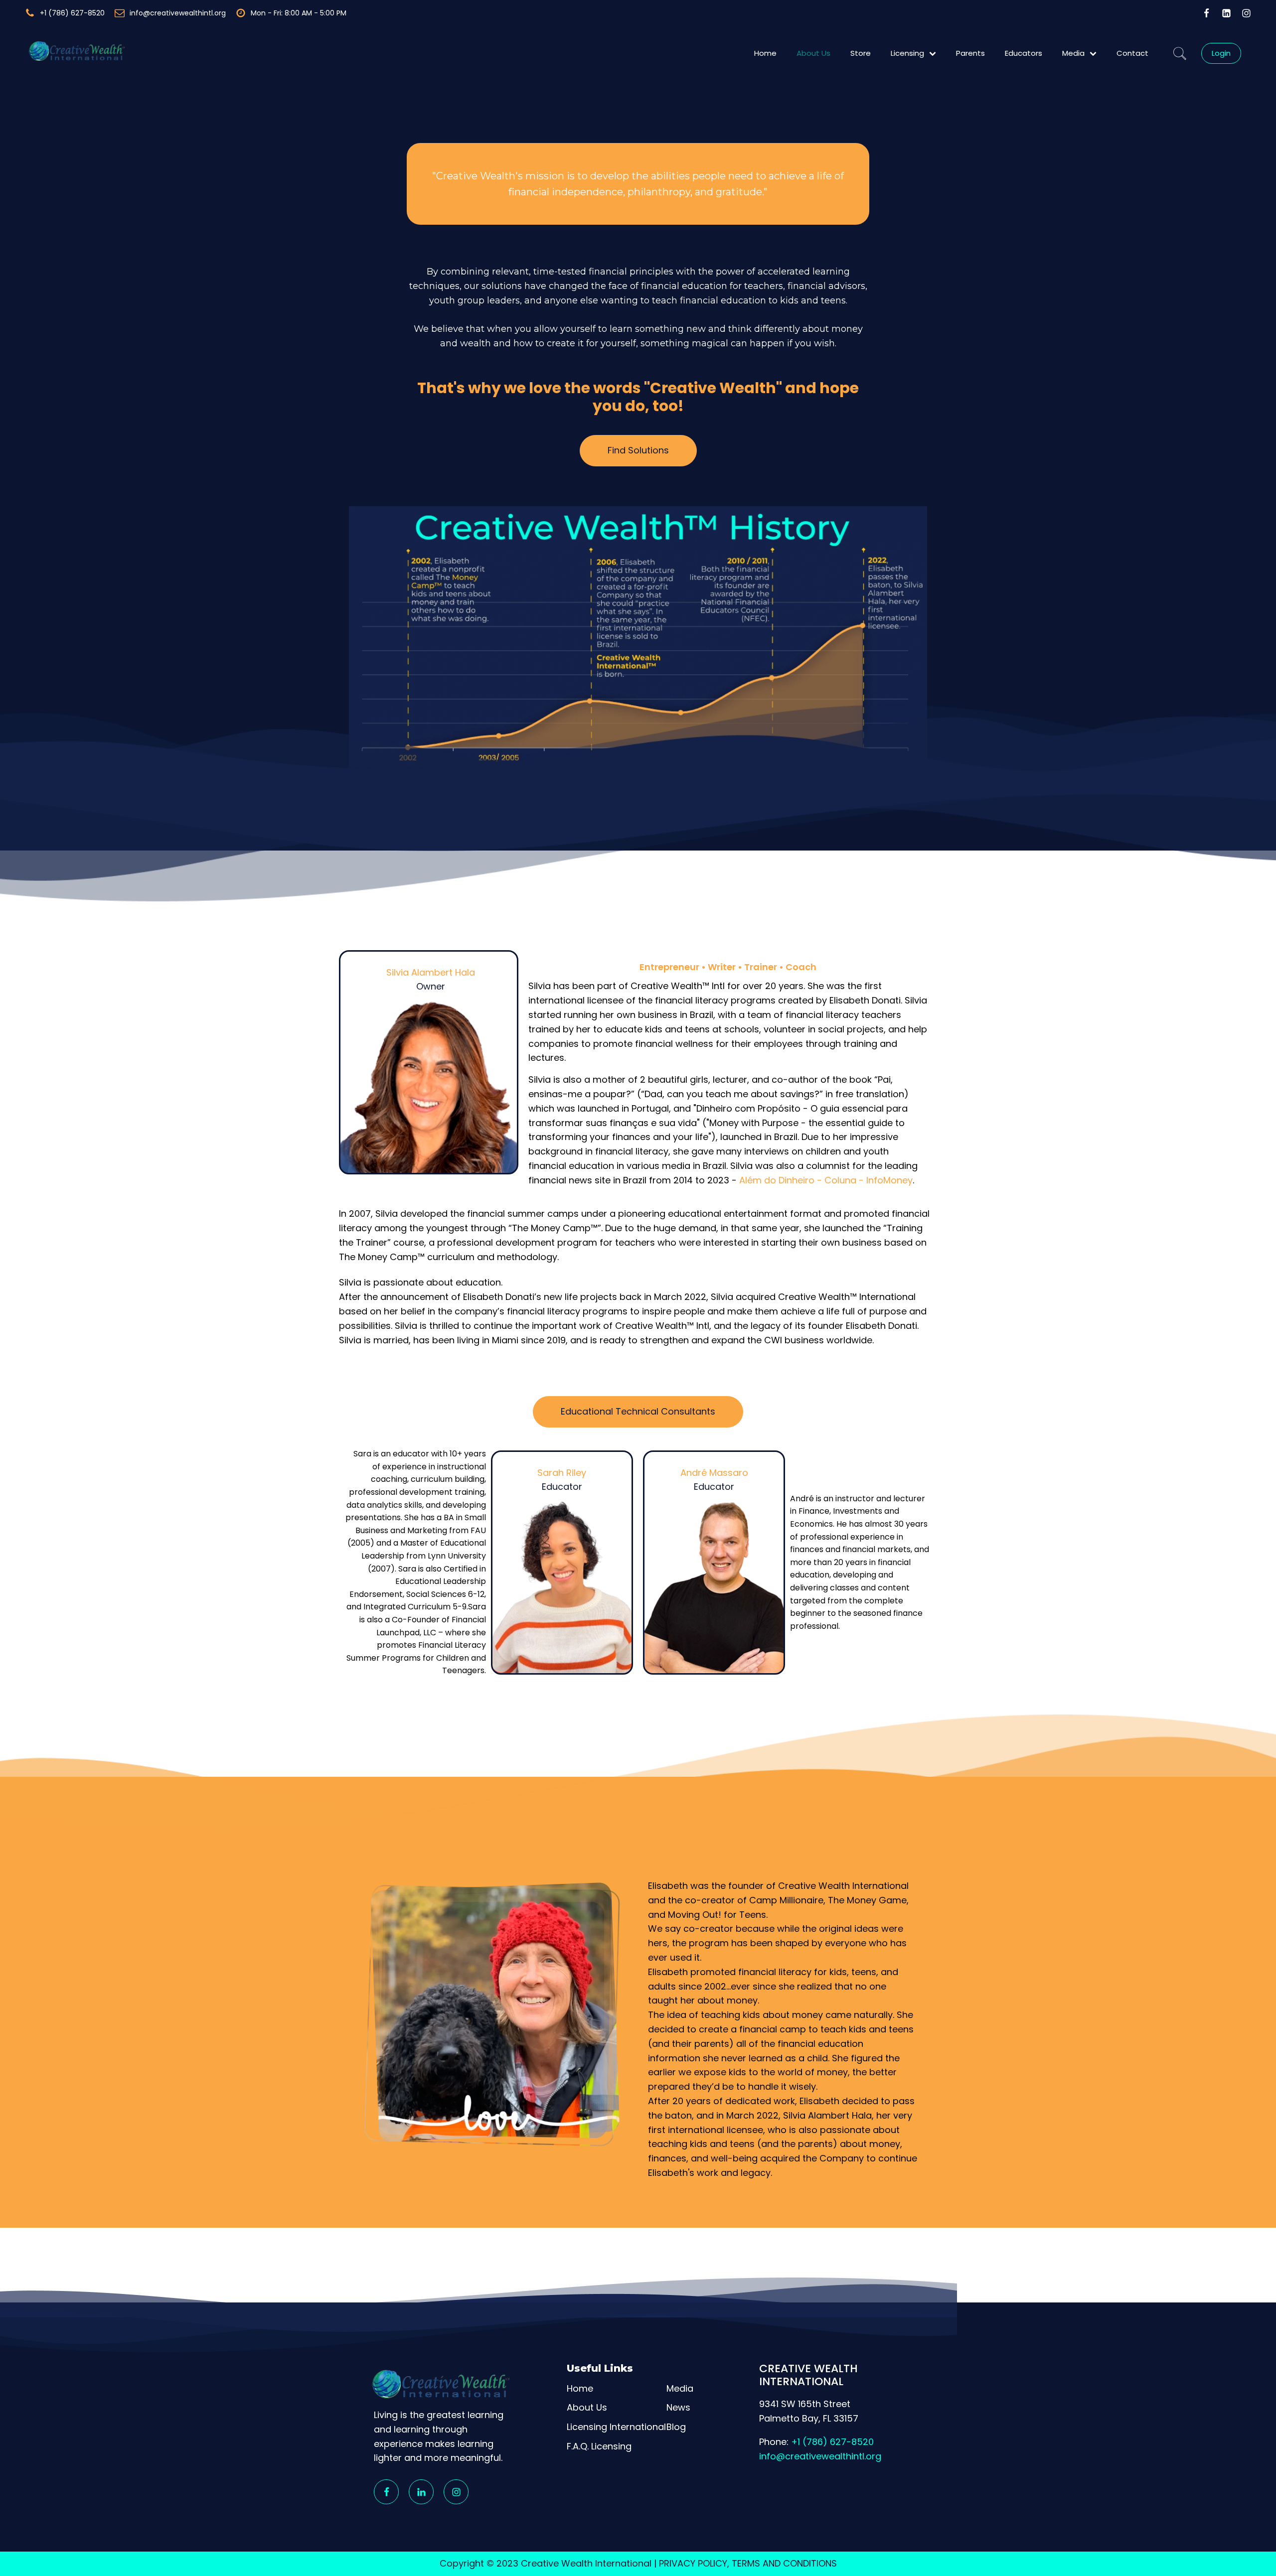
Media (1073, 53)
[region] (638, 2547)
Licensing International (616, 2427)
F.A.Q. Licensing (599, 2446)
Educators (1024, 53)
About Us (813, 53)
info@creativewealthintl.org (820, 2456)
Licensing (907, 53)
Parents (970, 53)
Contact (1132, 53)
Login (1221, 53)
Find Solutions (638, 450)
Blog (676, 2427)
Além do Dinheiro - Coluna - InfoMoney (826, 1180)
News (678, 2407)
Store (861, 53)
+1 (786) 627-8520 (832, 2442)
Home (765, 53)
